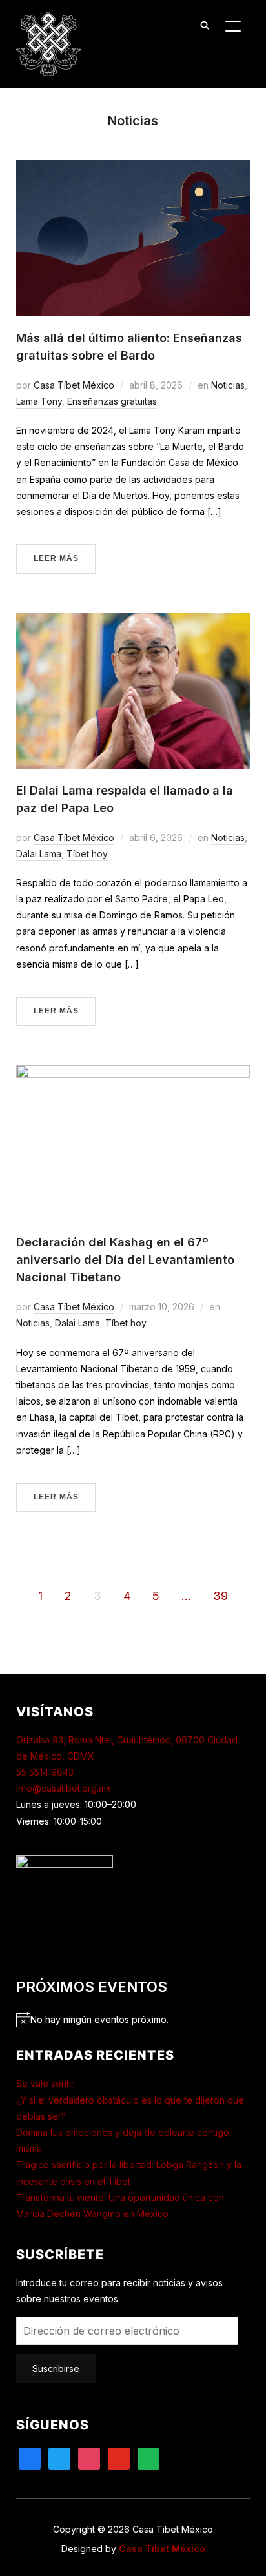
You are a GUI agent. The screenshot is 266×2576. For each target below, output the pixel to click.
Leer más (56, 558)
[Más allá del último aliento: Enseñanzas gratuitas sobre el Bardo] (133, 168)
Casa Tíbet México (74, 385)
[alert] (133, 2019)
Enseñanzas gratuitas (112, 401)
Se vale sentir (45, 2083)
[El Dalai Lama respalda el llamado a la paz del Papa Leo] (133, 621)
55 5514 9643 (45, 1772)
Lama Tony (39, 401)
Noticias (228, 385)
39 (220, 1596)
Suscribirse (56, 2368)
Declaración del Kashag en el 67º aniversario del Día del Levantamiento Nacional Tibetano (125, 1260)
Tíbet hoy (87, 854)
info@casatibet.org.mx (64, 1788)
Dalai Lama (39, 854)
